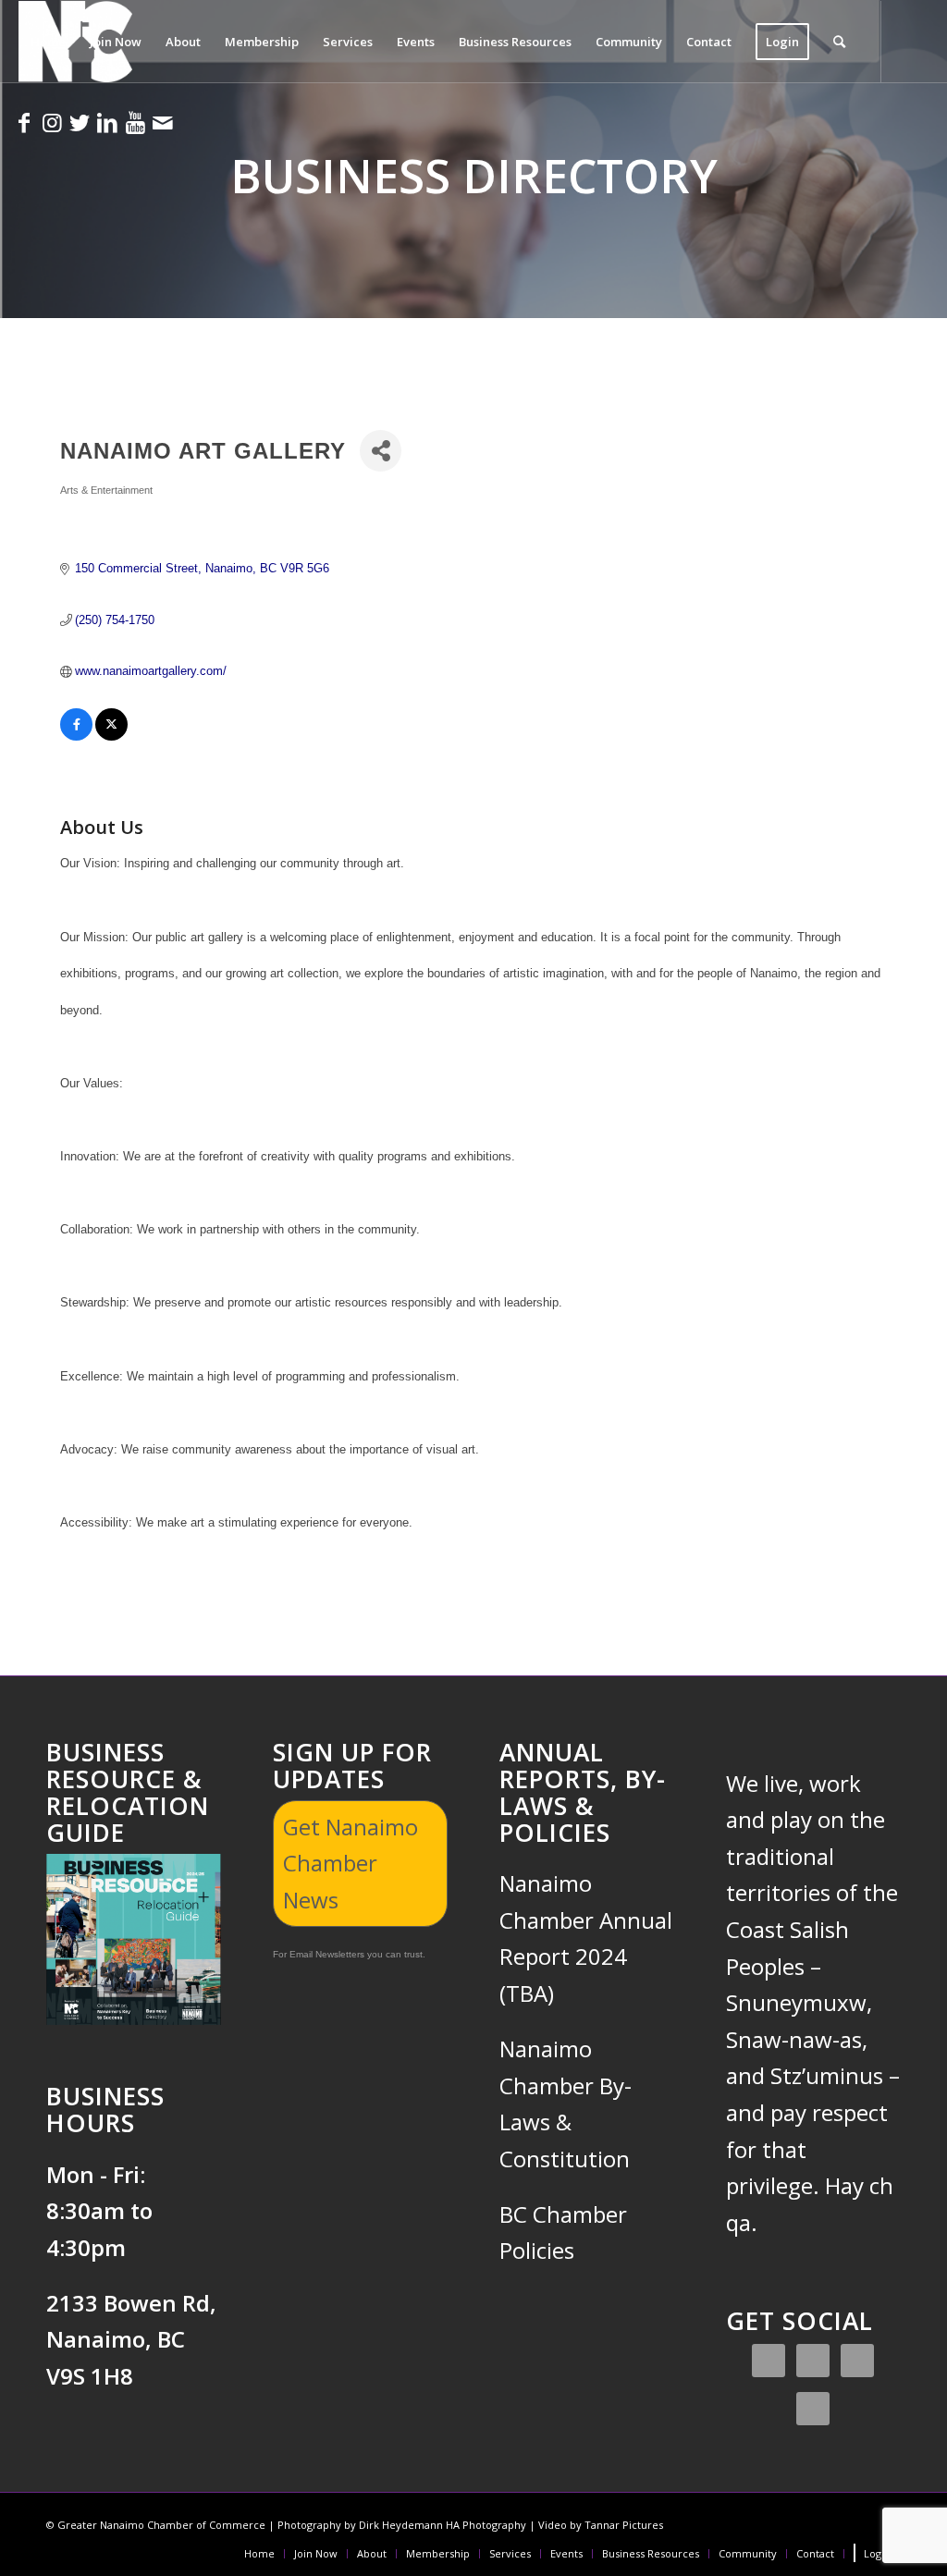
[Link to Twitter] (80, 122)
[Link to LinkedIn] (107, 122)
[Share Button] (381, 451)
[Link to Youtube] (135, 122)
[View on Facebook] (76, 736)
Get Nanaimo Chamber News (351, 1863)
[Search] (839, 42)
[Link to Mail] (163, 122)
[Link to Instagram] (52, 122)
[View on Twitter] (111, 736)
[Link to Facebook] (24, 122)
